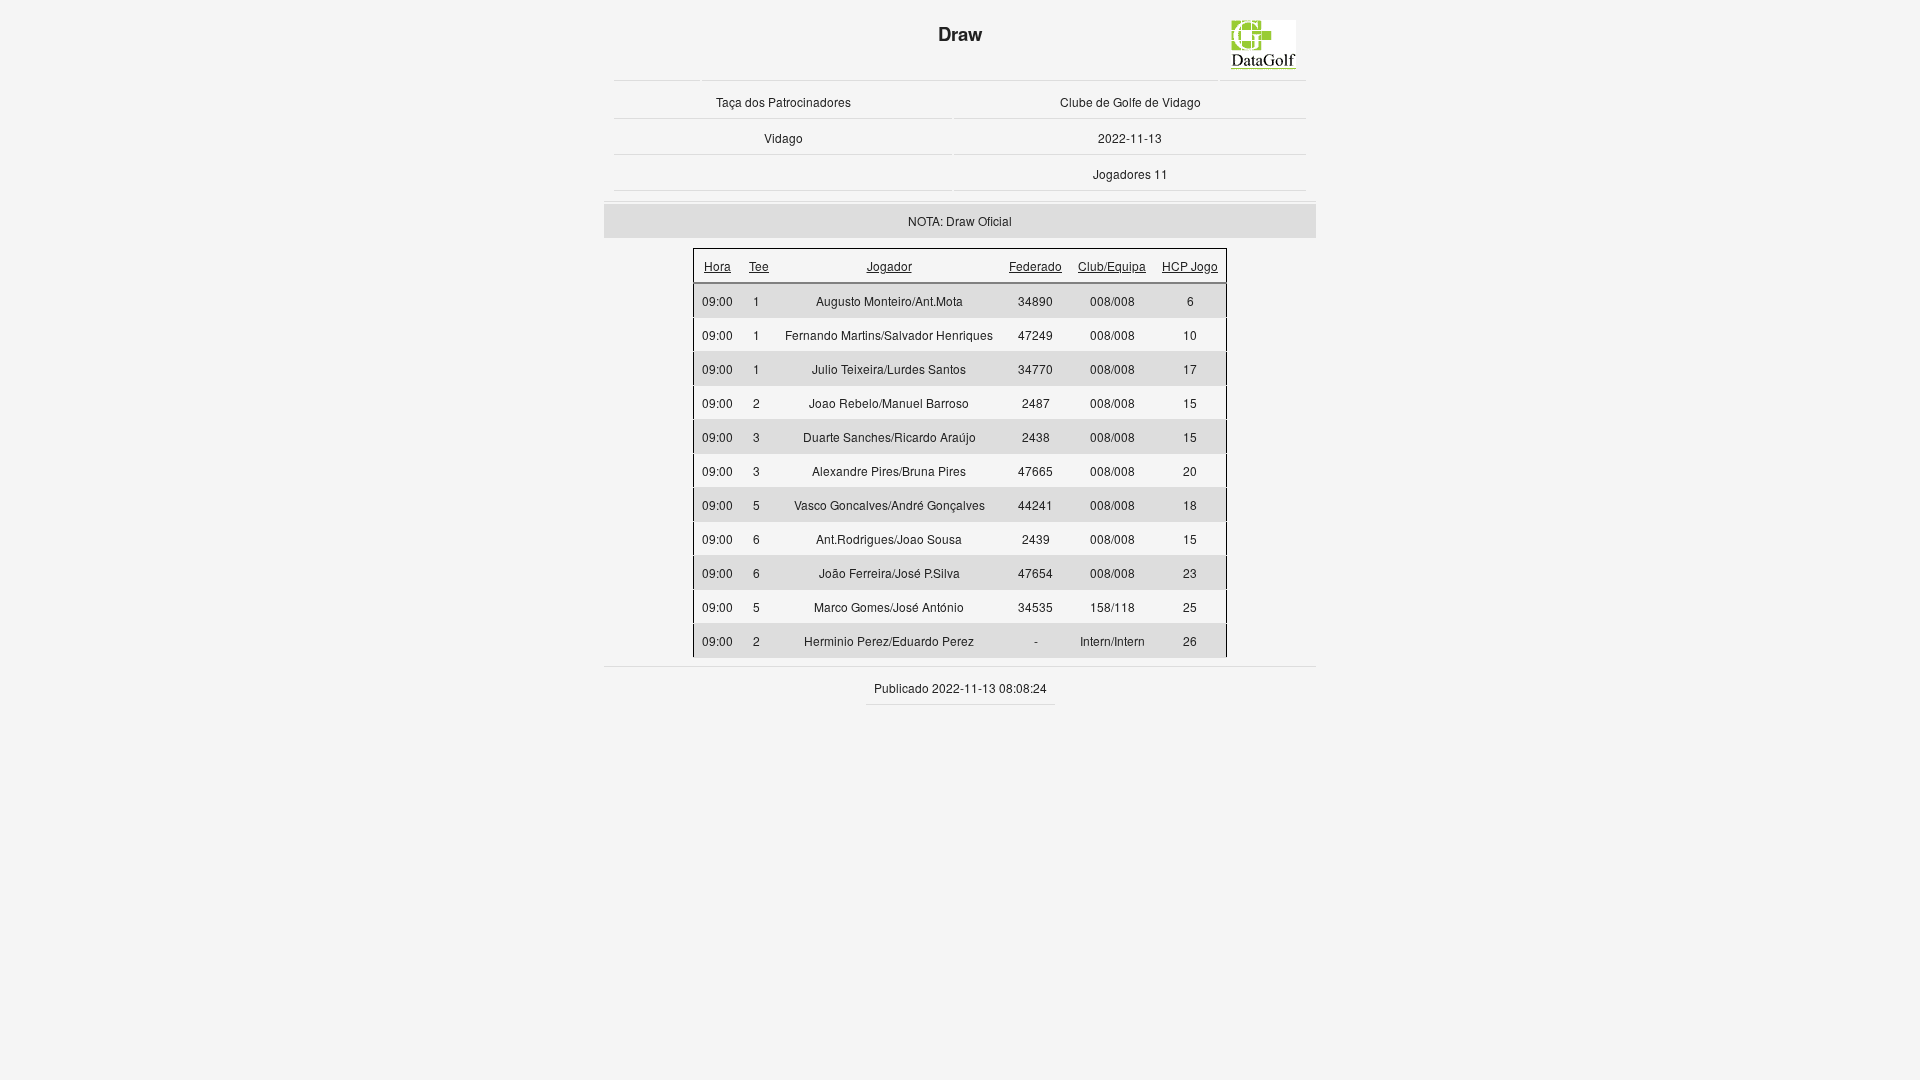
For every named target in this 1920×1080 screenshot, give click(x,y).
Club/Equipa (1112, 265)
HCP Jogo (1190, 265)
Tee (759, 265)
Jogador (889, 265)
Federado (1035, 265)
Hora (717, 265)
